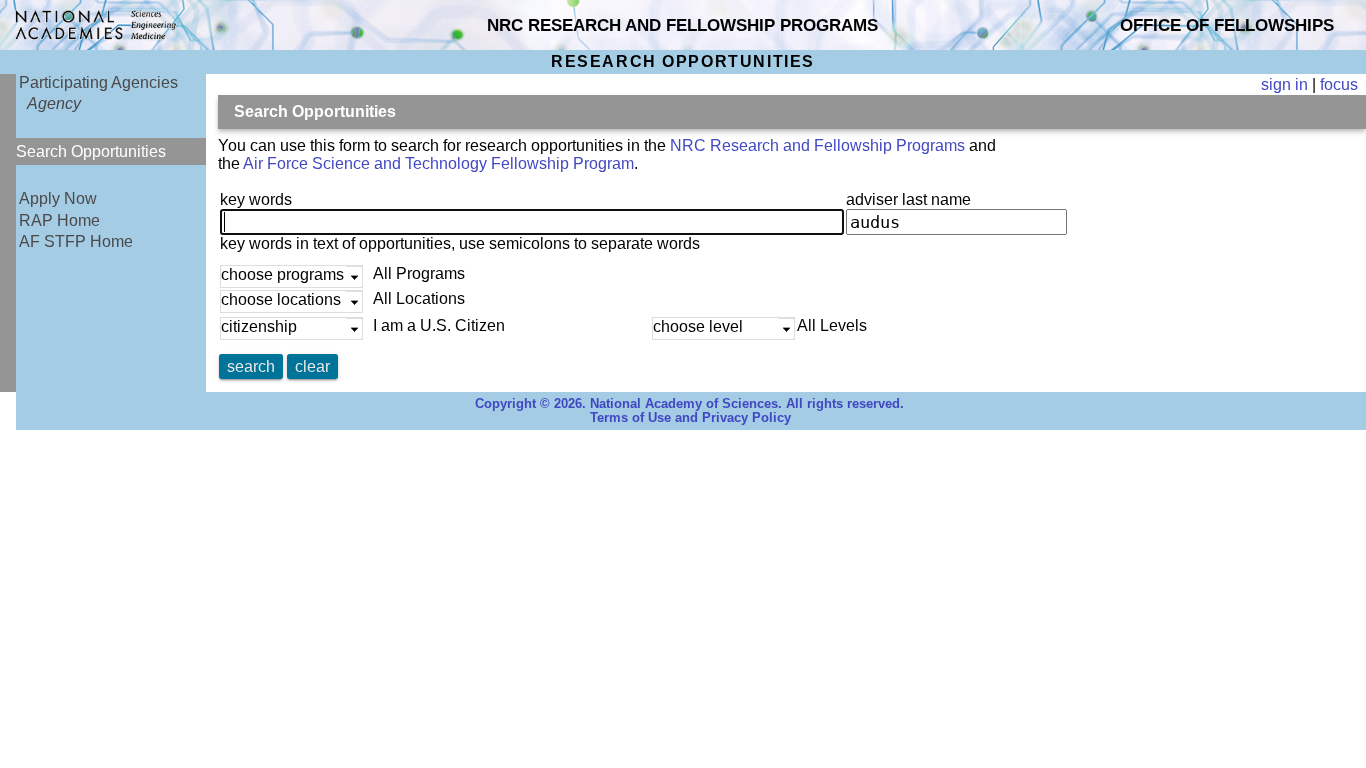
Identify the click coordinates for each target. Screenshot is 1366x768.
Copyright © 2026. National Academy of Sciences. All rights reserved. (689, 404)
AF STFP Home (76, 241)
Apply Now (58, 198)
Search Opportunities (91, 151)
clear (312, 366)
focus (1339, 84)
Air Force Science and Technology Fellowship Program (438, 163)
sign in (1284, 84)
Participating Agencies (98, 82)
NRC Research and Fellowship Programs (817, 145)
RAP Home (59, 220)
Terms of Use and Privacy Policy (690, 418)
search (251, 366)
